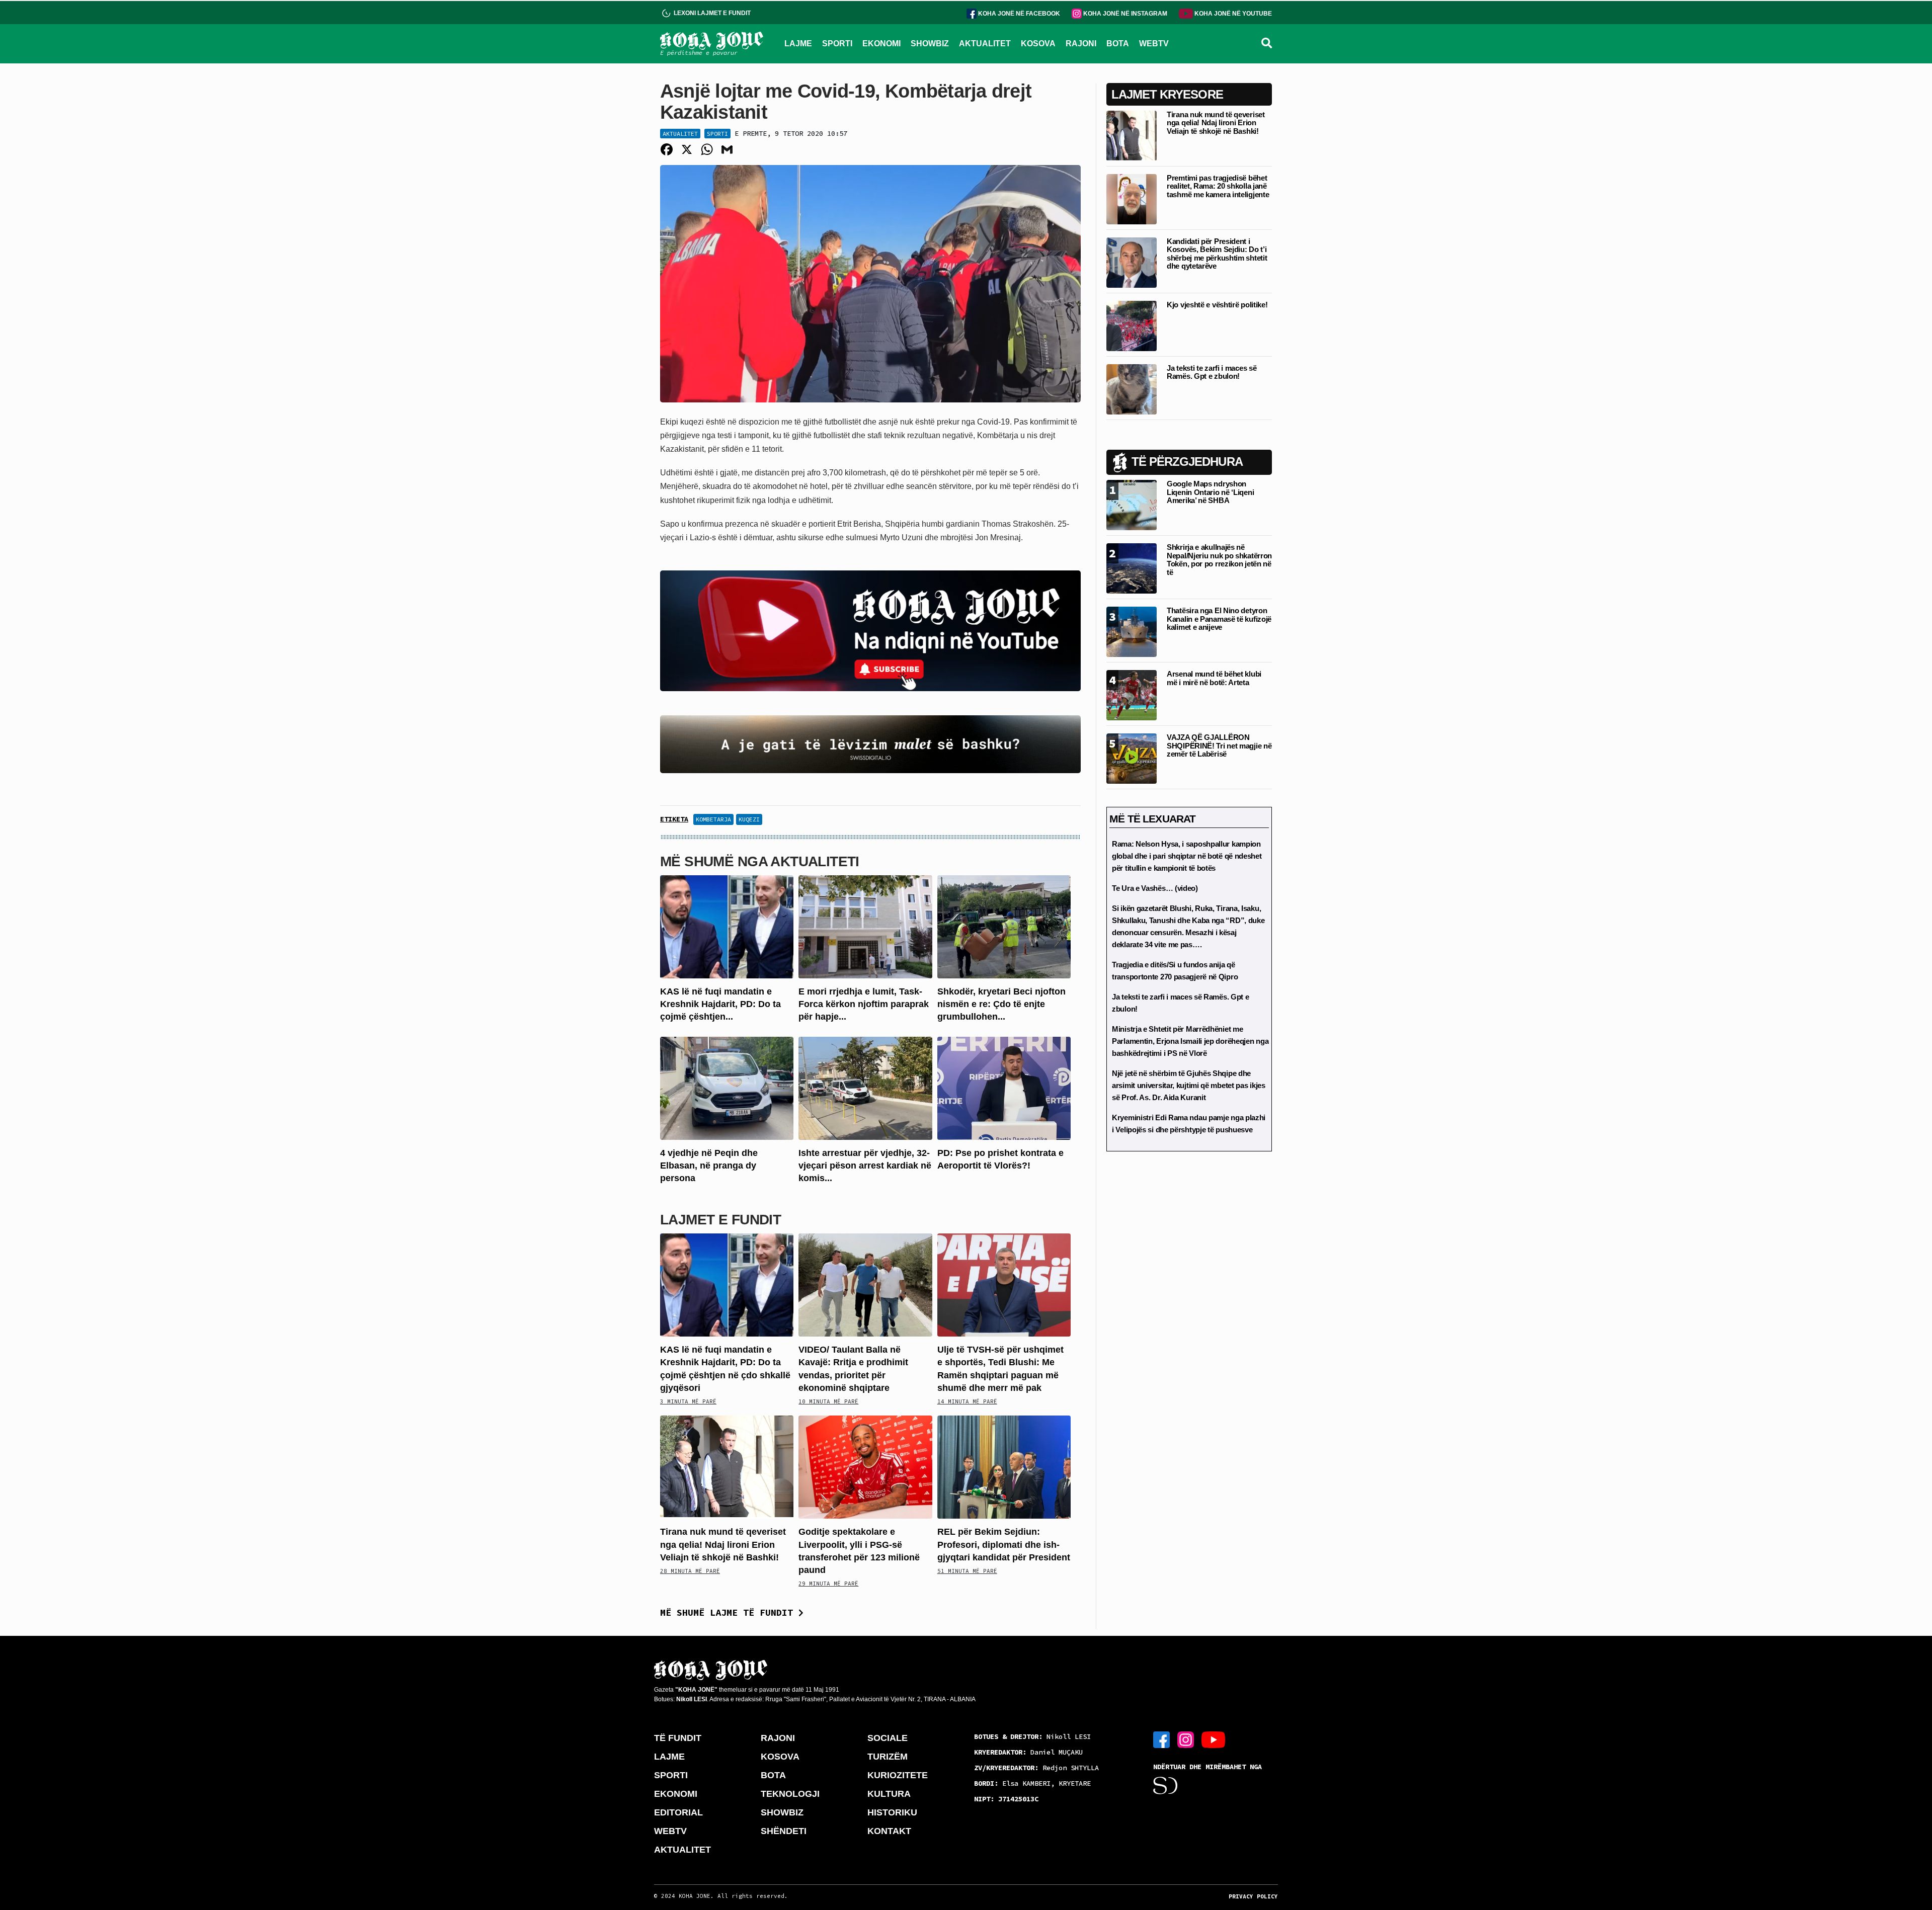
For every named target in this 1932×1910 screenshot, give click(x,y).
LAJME (798, 44)
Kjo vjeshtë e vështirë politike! (1217, 305)
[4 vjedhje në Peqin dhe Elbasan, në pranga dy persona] (727, 1087)
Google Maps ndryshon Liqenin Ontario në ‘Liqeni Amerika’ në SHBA (1210, 492)
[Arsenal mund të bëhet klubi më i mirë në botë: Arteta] (1132, 694)
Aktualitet (680, 134)
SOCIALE (888, 1738)
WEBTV (1154, 44)
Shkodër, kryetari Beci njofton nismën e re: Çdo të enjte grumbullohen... (1001, 1004)
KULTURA (889, 1794)
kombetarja (713, 819)
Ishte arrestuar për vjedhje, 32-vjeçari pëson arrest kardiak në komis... (865, 1166)
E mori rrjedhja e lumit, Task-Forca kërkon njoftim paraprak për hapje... (864, 1004)
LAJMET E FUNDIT (720, 1220)
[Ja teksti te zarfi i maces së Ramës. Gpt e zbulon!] (1132, 389)
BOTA (1118, 44)
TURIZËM (888, 1757)
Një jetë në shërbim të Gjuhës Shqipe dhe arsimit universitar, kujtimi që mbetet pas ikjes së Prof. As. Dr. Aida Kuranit (1189, 1085)
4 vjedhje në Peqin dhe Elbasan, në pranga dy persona (709, 1166)
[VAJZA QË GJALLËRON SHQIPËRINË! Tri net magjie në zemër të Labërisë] (1132, 758)
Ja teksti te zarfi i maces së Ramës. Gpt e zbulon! (1212, 372)
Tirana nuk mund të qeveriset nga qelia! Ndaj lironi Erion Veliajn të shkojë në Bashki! (723, 1544)
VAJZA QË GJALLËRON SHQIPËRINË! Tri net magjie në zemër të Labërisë (1219, 745)
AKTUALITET (985, 44)
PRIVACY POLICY (1253, 1896)
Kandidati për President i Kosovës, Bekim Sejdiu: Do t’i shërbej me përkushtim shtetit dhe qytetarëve (1217, 254)
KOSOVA (1038, 44)
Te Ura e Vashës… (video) (1155, 888)
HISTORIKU (892, 1812)
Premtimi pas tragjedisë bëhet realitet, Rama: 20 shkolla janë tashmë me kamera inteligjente (1218, 186)
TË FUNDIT (678, 1738)
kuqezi (749, 819)
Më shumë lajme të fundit (729, 1612)
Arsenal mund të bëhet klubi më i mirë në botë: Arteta (1214, 678)
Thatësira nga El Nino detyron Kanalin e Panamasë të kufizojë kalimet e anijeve (1219, 619)
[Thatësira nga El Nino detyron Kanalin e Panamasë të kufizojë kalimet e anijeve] (1132, 631)
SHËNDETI (784, 1831)
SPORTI (837, 44)
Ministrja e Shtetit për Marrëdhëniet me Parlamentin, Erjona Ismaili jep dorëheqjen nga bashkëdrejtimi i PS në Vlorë (1190, 1041)
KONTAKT (889, 1831)
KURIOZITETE (898, 1775)
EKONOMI (881, 44)
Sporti (717, 134)
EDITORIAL (678, 1812)
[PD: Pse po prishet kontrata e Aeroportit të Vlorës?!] (1004, 1087)
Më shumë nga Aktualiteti (760, 861)
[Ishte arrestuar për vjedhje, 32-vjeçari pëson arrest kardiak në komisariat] (865, 1087)
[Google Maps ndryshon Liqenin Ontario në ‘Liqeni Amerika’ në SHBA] (1132, 504)
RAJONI (1081, 44)
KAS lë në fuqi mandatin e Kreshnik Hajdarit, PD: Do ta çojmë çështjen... (720, 1004)
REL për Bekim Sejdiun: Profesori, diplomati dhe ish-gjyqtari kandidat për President (1004, 1544)
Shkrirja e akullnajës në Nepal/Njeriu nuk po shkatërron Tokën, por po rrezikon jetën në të (1219, 560)
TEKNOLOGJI (790, 1794)
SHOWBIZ (930, 44)
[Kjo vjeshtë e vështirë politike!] (1132, 325)
